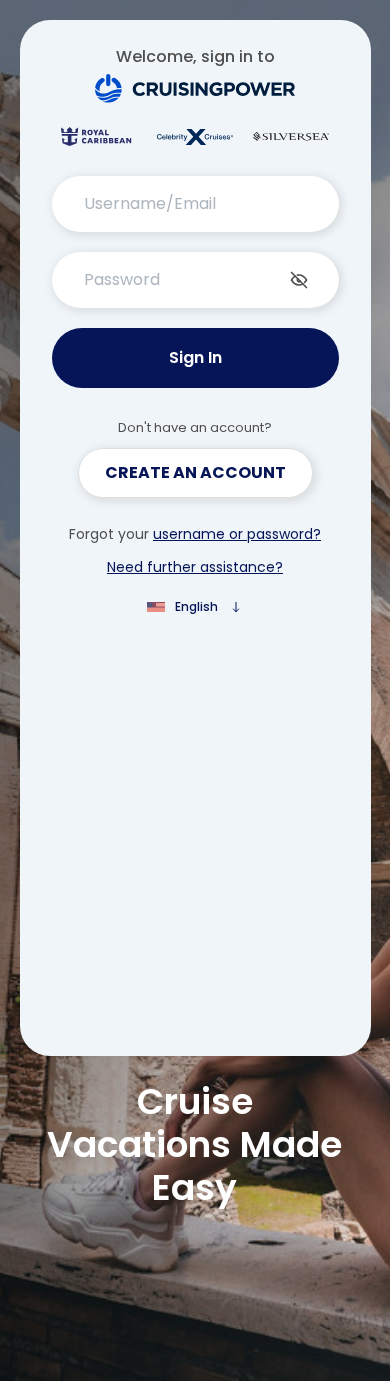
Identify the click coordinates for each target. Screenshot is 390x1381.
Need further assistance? (195, 567)
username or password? (237, 534)
